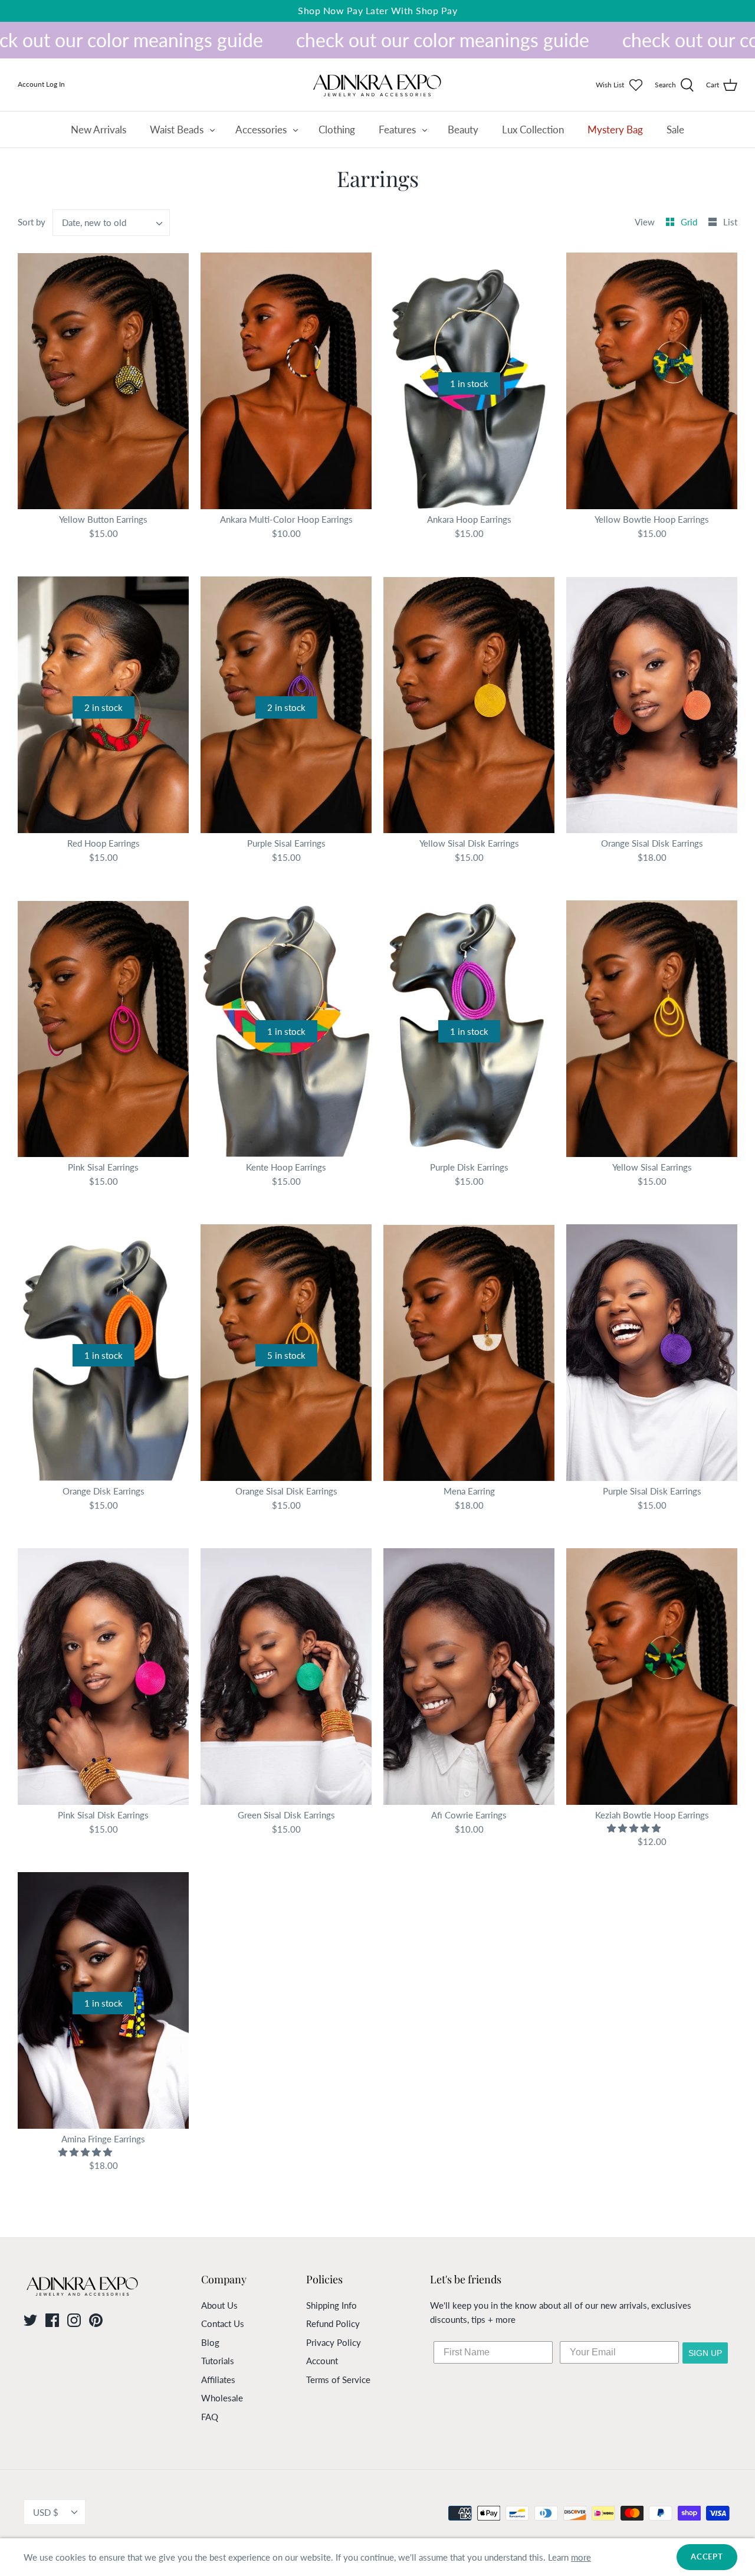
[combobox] (111, 223)
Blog (210, 2342)
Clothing (337, 130)
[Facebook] (52, 2320)
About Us (219, 2305)
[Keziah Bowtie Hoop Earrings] (652, 1677)
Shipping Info (331, 2305)
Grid (690, 222)
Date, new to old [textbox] (94, 222)
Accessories (261, 130)
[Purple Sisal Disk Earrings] (652, 1353)
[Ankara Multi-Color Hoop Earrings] (286, 381)
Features (397, 130)
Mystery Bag (615, 130)
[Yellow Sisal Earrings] (652, 1029)
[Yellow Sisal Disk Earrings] (469, 705)
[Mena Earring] (469, 1353)
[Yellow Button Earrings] (103, 381)
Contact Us (223, 2323)
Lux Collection (533, 130)
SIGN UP (705, 2353)
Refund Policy (333, 2323)
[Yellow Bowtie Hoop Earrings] (652, 381)
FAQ (210, 2417)
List (730, 222)
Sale (675, 130)
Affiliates (218, 2380)
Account (322, 2361)
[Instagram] (74, 2320)
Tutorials (218, 2361)
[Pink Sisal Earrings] (103, 1029)
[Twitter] (30, 2320)
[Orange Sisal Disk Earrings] (652, 705)
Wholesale (222, 2398)
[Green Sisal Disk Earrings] (286, 1677)
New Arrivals (99, 130)
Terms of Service (338, 2380)
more (581, 2557)
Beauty (463, 130)
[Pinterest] (96, 2320)
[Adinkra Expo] (377, 85)
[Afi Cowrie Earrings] (469, 1677)
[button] (635, 1828)
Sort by (32, 222)
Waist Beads (177, 130)
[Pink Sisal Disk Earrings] (103, 1677)
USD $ (46, 2512)
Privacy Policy (334, 2342)
